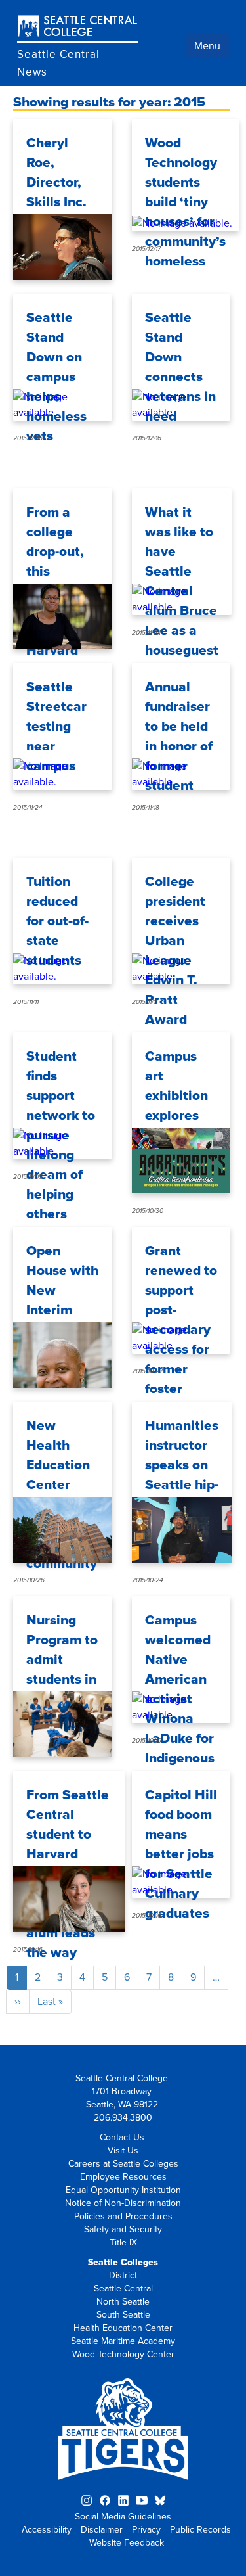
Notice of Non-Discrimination (123, 2203)
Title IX (123, 2242)
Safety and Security (123, 2229)
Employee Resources (123, 2177)
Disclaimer (102, 2530)
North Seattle (123, 2302)
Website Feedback (127, 2543)
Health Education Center (123, 2328)
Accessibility (47, 2530)
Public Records (200, 2530)
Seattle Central (123, 2288)
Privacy (146, 2530)
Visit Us (123, 2150)
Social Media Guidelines (123, 2517)
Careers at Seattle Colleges (123, 2164)
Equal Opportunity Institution (123, 2190)
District (123, 2275)
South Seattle (123, 2315)
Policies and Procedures (123, 2216)
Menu (207, 46)
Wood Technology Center (123, 2354)
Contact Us (122, 2137)
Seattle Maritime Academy (123, 2341)
